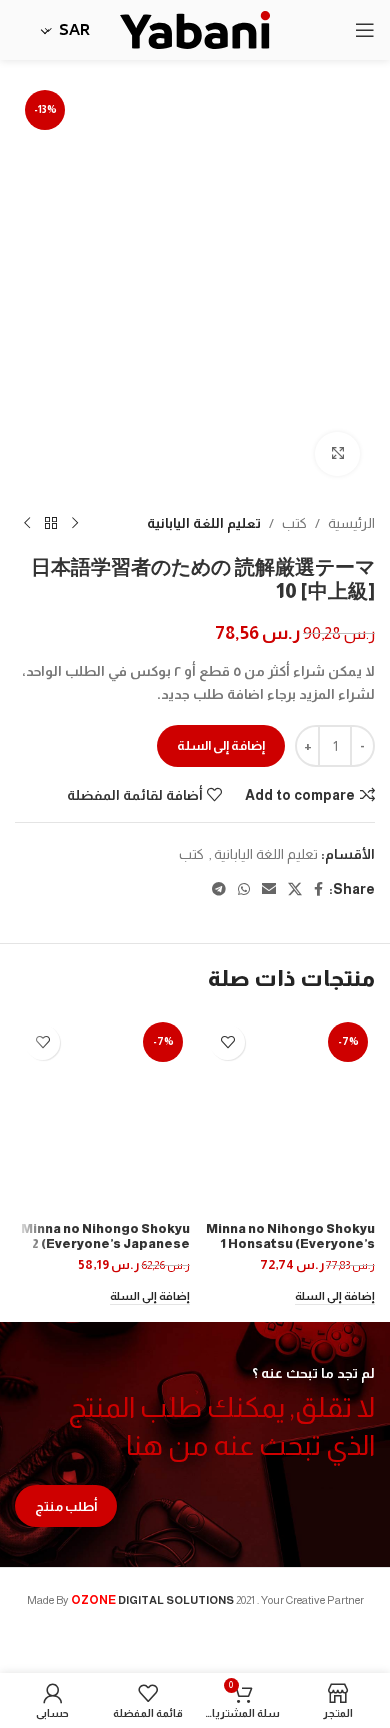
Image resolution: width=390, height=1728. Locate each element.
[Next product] (27, 523)
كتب (294, 523)
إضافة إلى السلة (221, 745)
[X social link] (295, 889)
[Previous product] (75, 523)
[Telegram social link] (219, 889)
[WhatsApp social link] (244, 889)
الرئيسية (351, 523)
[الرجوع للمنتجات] (51, 523)
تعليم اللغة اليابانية (204, 523)
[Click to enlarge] (337, 454)
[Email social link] (269, 889)
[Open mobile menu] (365, 30)
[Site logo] (195, 29)
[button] (335, 1297)
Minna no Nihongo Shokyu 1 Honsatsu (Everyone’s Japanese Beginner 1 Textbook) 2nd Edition (290, 1251)
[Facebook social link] (318, 889)
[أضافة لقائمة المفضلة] (227, 1042)
